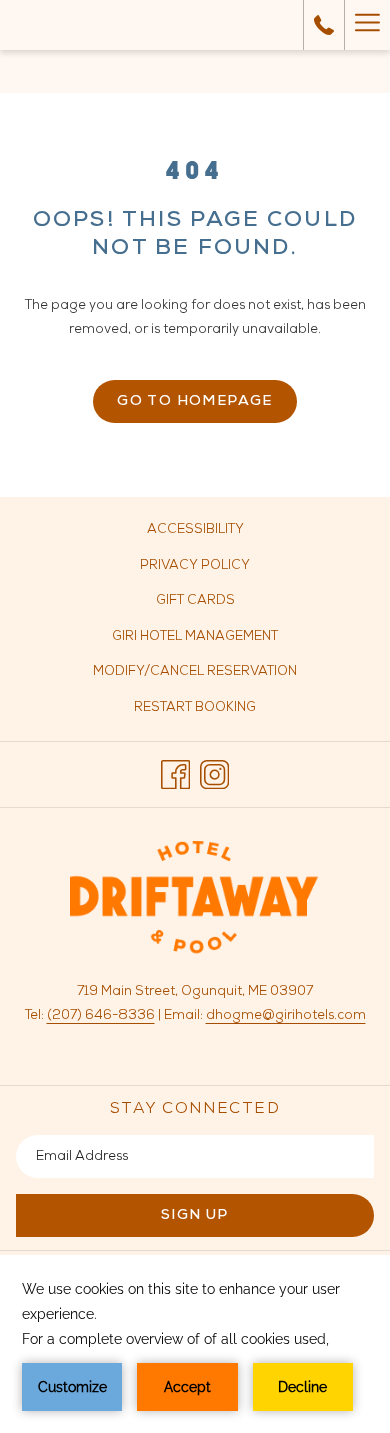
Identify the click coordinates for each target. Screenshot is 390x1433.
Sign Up (195, 1215)
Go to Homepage (195, 401)
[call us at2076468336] (324, 25)
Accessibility (195, 529)
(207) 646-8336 (101, 1015)
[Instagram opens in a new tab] (214, 774)
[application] (195, 1344)
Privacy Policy (195, 565)
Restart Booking (195, 707)
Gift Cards (218, 604)
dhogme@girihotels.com (286, 1015)
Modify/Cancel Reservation (195, 671)
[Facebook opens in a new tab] (175, 774)
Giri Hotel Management (217, 640)
